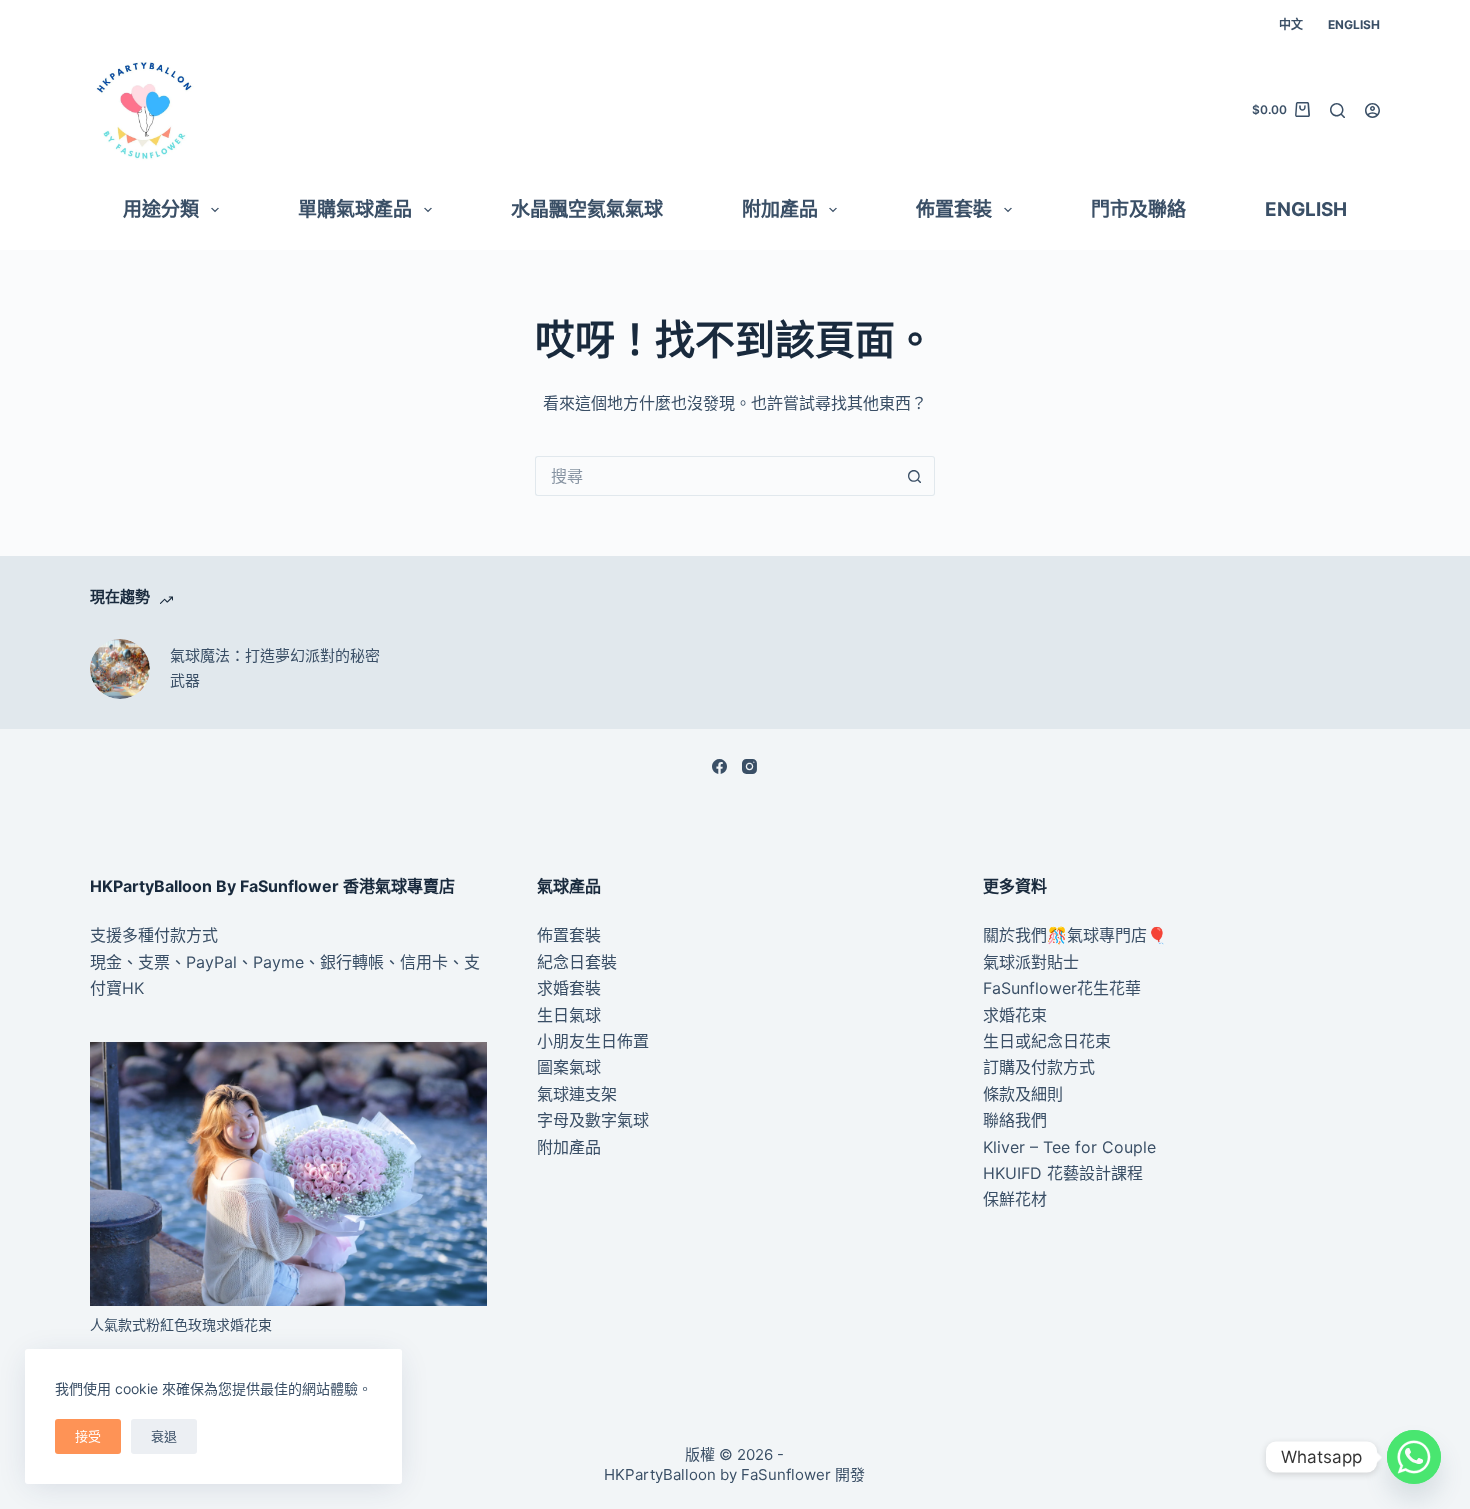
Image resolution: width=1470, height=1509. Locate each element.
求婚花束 (1015, 1015)
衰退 (164, 1436)
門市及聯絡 (1138, 209)
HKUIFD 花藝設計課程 (1063, 1173)
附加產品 (780, 209)
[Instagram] (749, 766)
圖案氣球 (569, 1067)
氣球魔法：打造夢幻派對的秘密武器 (275, 668)
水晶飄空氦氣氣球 (587, 209)
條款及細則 (1023, 1094)
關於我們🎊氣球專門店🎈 (1075, 935)
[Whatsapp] (1414, 1457)
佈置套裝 (954, 209)
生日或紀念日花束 (1047, 1041)
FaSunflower (786, 1474)
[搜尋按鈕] (915, 476)
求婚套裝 (569, 988)
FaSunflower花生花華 (1062, 988)
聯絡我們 (1015, 1120)
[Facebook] (719, 766)
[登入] (1372, 110)
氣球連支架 (577, 1094)
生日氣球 (569, 1015)
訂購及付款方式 (1039, 1067)
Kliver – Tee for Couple (1069, 1147)
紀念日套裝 (577, 962)
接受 (88, 1436)
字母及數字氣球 (593, 1120)
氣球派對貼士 (1031, 962)
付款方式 (186, 935)
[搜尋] (1337, 110)
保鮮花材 (1015, 1199)
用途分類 (161, 209)
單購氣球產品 (355, 209)
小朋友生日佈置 (593, 1041)
